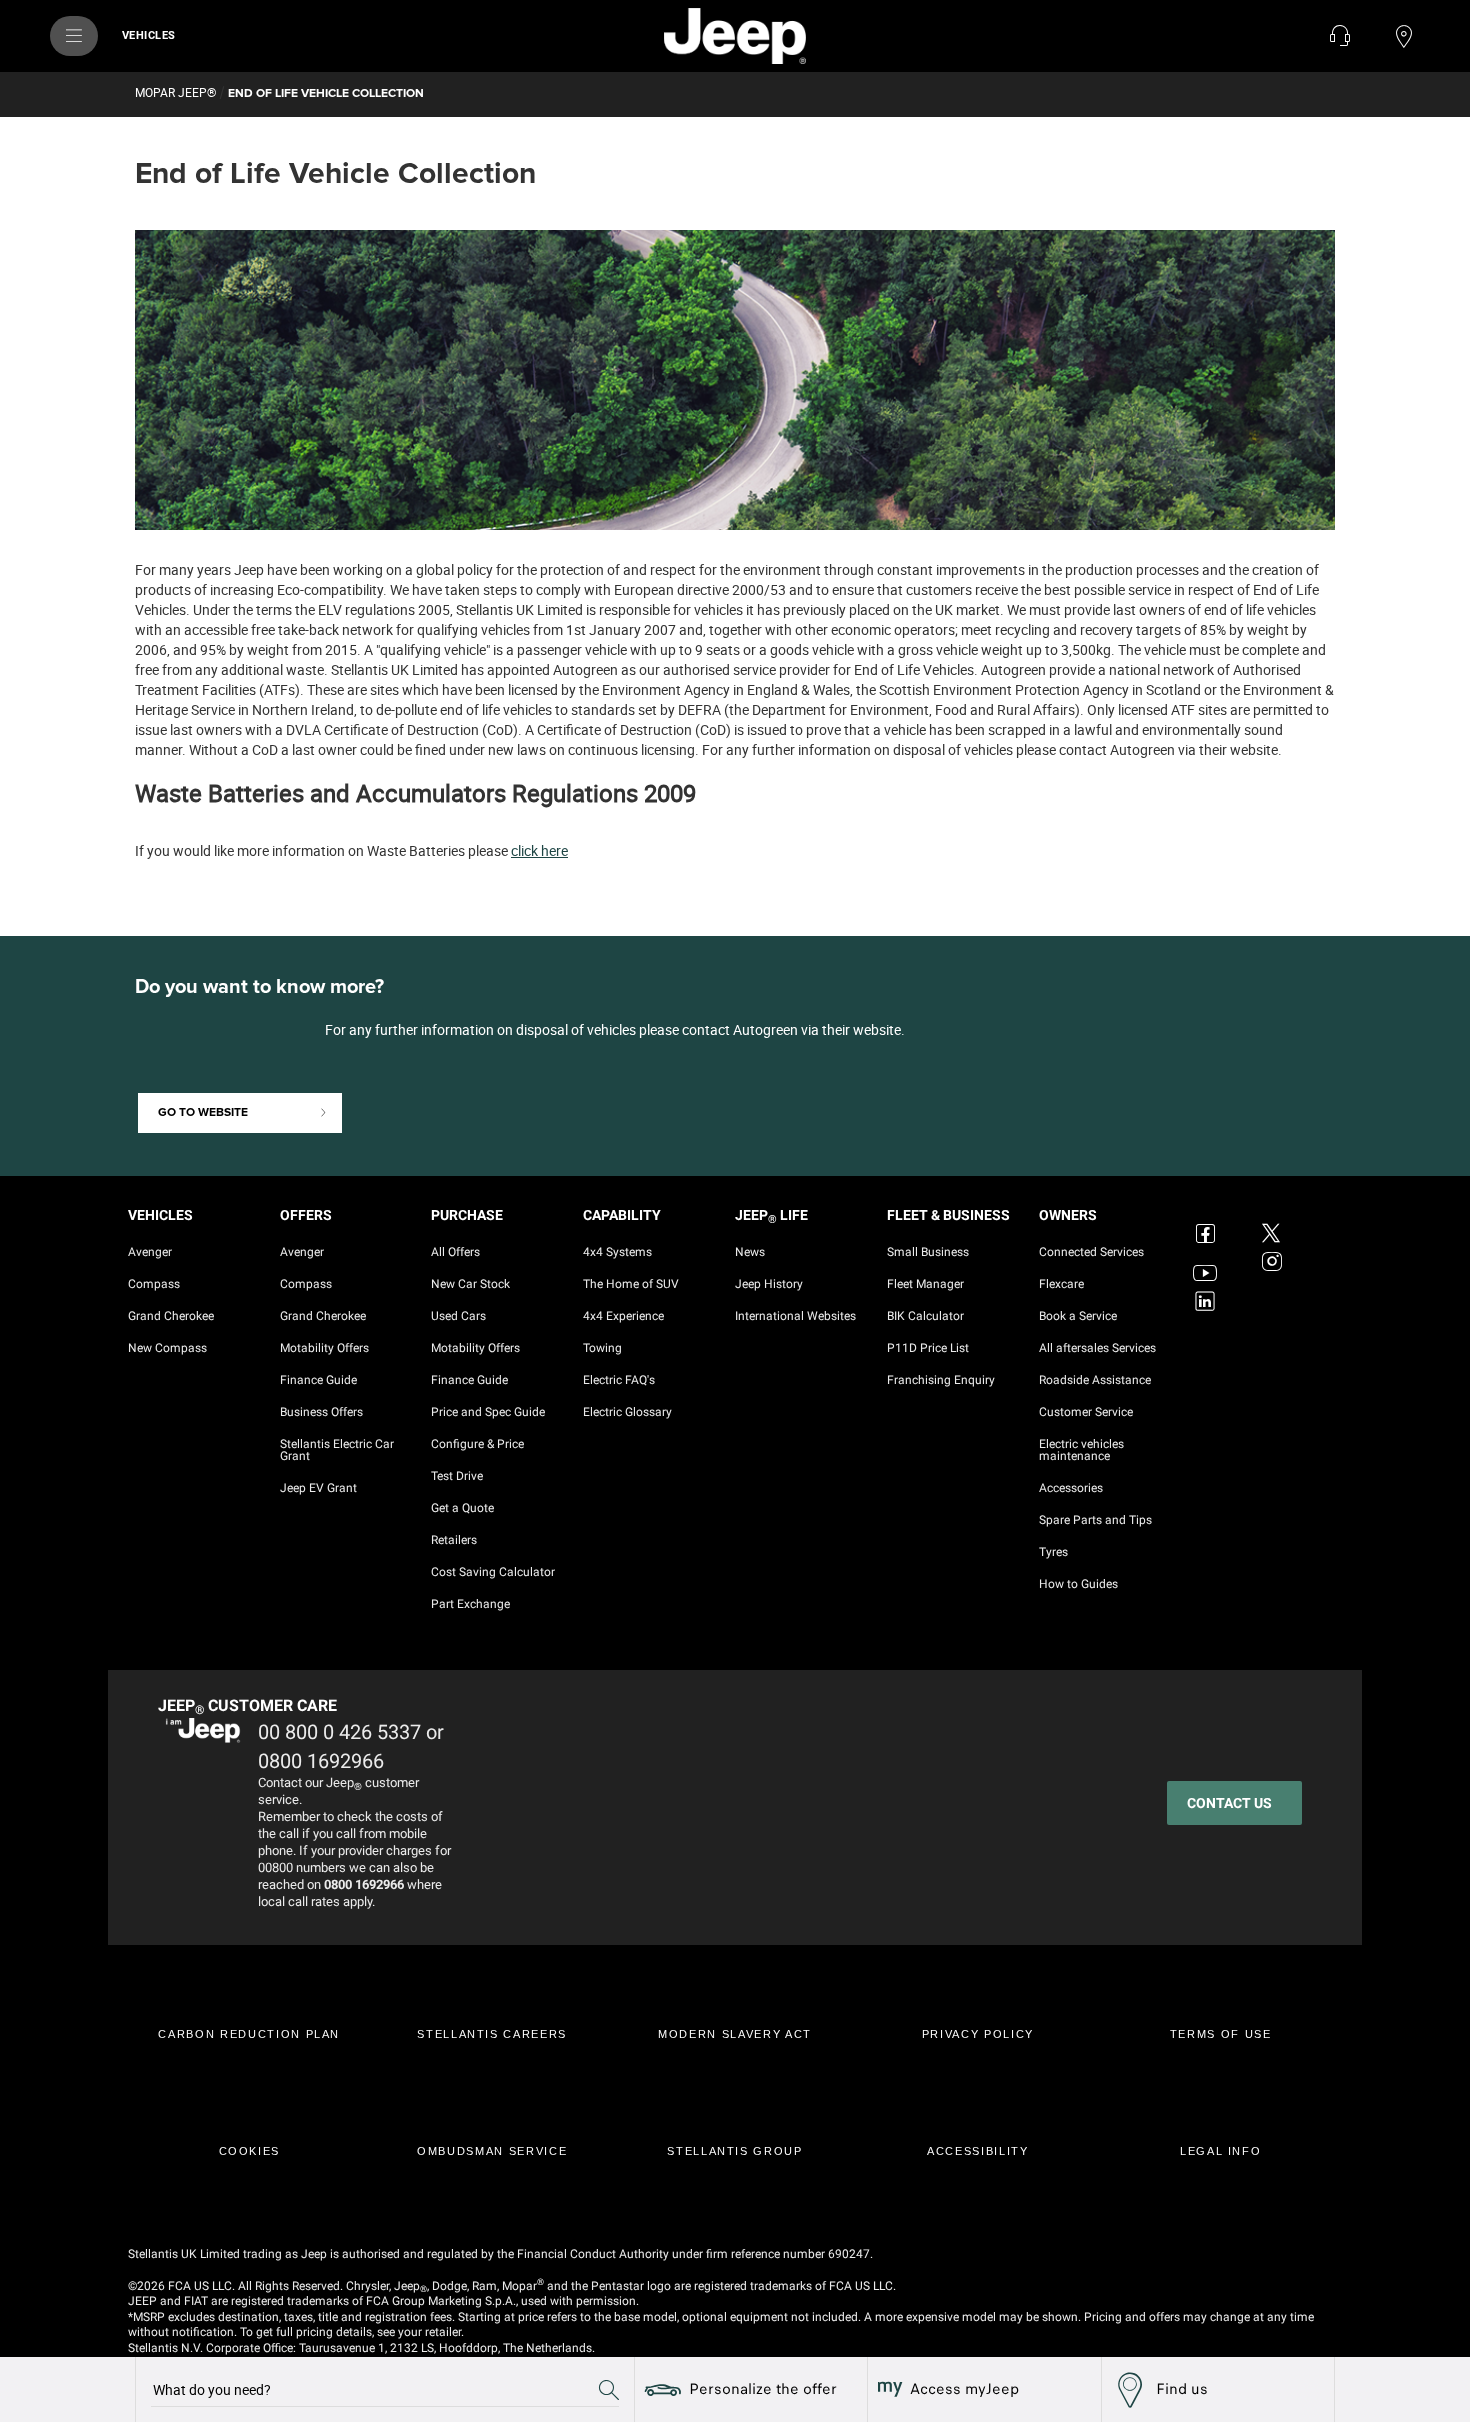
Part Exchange (470, 1604)
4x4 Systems (617, 1252)
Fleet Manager (925, 1284)
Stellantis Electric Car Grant (337, 1450)
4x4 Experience (623, 1316)
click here (539, 850)
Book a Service (1078, 1316)
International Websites (795, 1316)
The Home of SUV (631, 1284)
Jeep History (769, 1284)
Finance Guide (318, 1380)
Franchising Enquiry (941, 1380)
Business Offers (321, 1412)
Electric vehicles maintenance (1081, 1450)
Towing (602, 1348)
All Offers (455, 1252)
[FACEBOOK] (1208, 1221)
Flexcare (1061, 1284)
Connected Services (1091, 1252)
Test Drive (457, 1476)
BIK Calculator (925, 1316)
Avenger (150, 1252)
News (750, 1252)
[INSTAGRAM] (1274, 1261)
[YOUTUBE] (1208, 1261)
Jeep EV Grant (318, 1488)
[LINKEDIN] (1208, 1301)
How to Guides (1078, 1584)
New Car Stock (470, 1284)
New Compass (167, 1348)
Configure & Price (477, 1444)
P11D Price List (928, 1348)
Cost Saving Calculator (493, 1572)
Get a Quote (462, 1508)
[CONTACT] (1340, 36)
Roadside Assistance (1095, 1380)
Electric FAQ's (619, 1380)
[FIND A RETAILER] (1404, 36)
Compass (154, 1284)
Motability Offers (324, 1348)
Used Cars (458, 1316)
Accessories (1071, 1488)
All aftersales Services (1097, 1348)
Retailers (454, 1540)
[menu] (74, 36)
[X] (1274, 1221)
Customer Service (1086, 1412)
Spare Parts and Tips (1095, 1520)
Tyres (1053, 1552)
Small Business (928, 1252)
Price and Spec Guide (488, 1412)
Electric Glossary (627, 1412)
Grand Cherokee (171, 1316)
